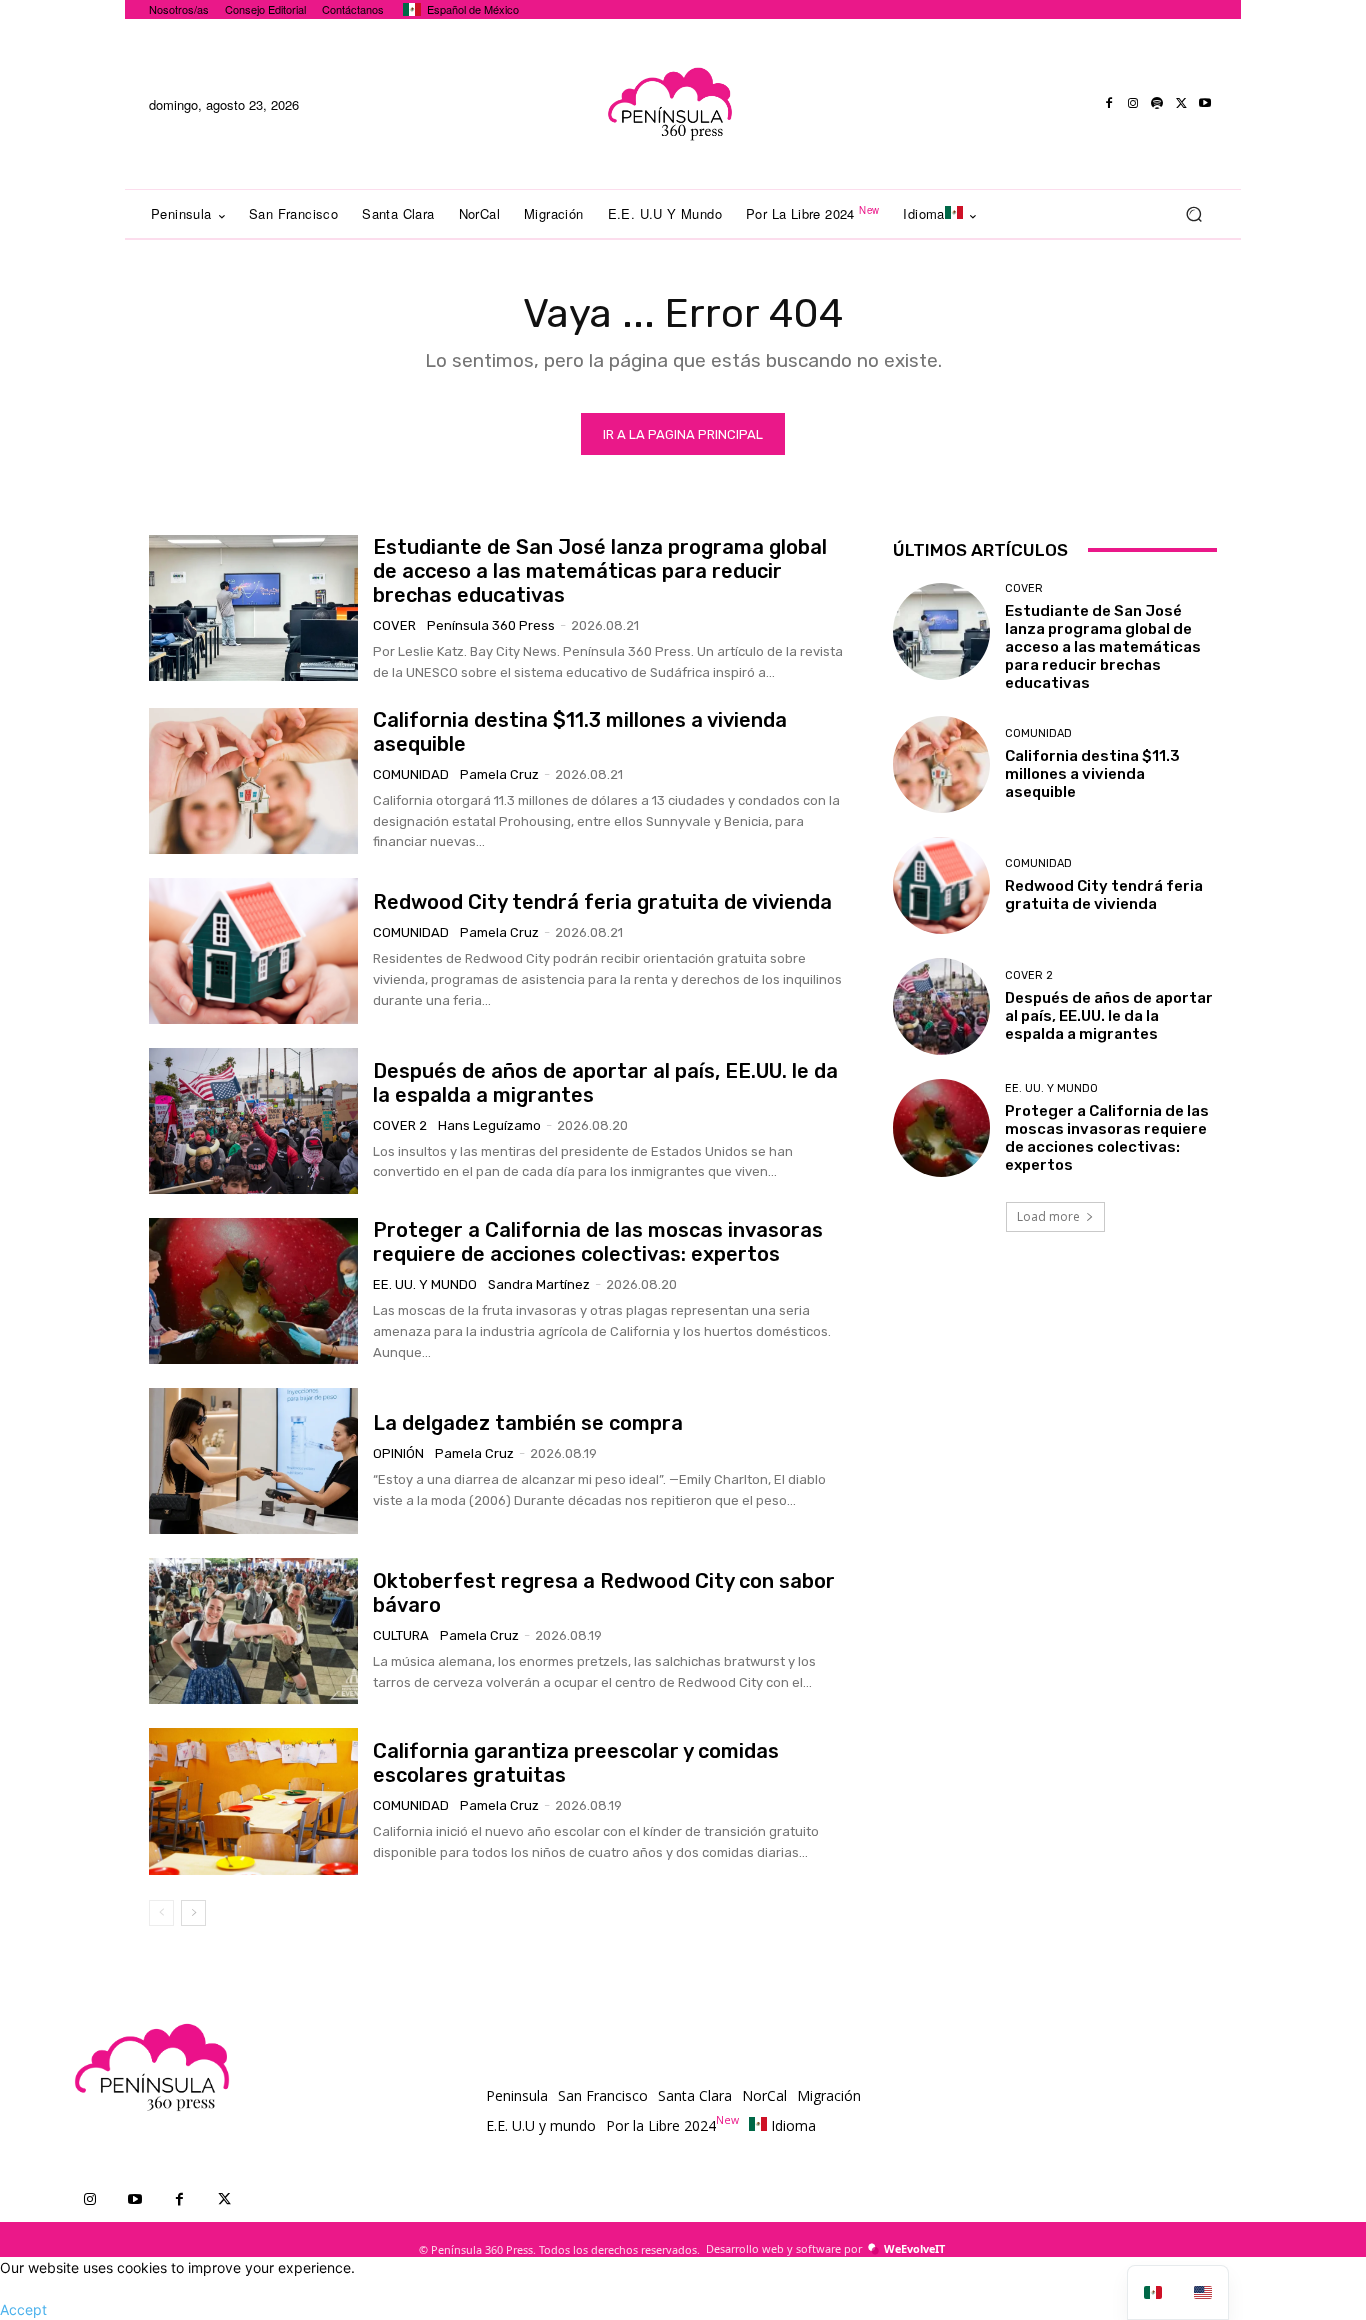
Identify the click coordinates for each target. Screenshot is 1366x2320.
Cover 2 (400, 1125)
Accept (23, 2309)
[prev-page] (161, 1913)
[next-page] (193, 1913)
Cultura (401, 1635)
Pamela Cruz (499, 774)
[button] (1193, 214)
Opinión (398, 1453)
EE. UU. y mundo (425, 1284)
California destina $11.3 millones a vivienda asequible (1092, 774)
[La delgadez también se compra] (253, 1461)
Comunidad (411, 774)
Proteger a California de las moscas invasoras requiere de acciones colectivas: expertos (598, 1242)
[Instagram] (1133, 104)
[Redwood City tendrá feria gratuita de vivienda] (253, 951)
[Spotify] (1157, 104)
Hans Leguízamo (489, 1125)
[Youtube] (1205, 104)
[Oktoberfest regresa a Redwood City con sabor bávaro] (253, 1631)
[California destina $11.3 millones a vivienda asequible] (253, 781)
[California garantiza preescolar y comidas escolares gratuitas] (253, 1801)
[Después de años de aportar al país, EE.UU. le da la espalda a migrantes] (253, 1121)
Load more (1048, 1216)
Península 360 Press (491, 625)
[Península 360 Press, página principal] (669, 104)
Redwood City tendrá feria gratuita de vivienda (602, 902)
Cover (394, 625)
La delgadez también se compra (528, 1423)
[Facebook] (1109, 104)
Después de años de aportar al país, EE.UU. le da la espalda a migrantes (1109, 1016)
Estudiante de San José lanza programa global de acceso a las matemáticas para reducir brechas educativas (600, 571)
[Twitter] (1181, 104)
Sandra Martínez (539, 1284)
